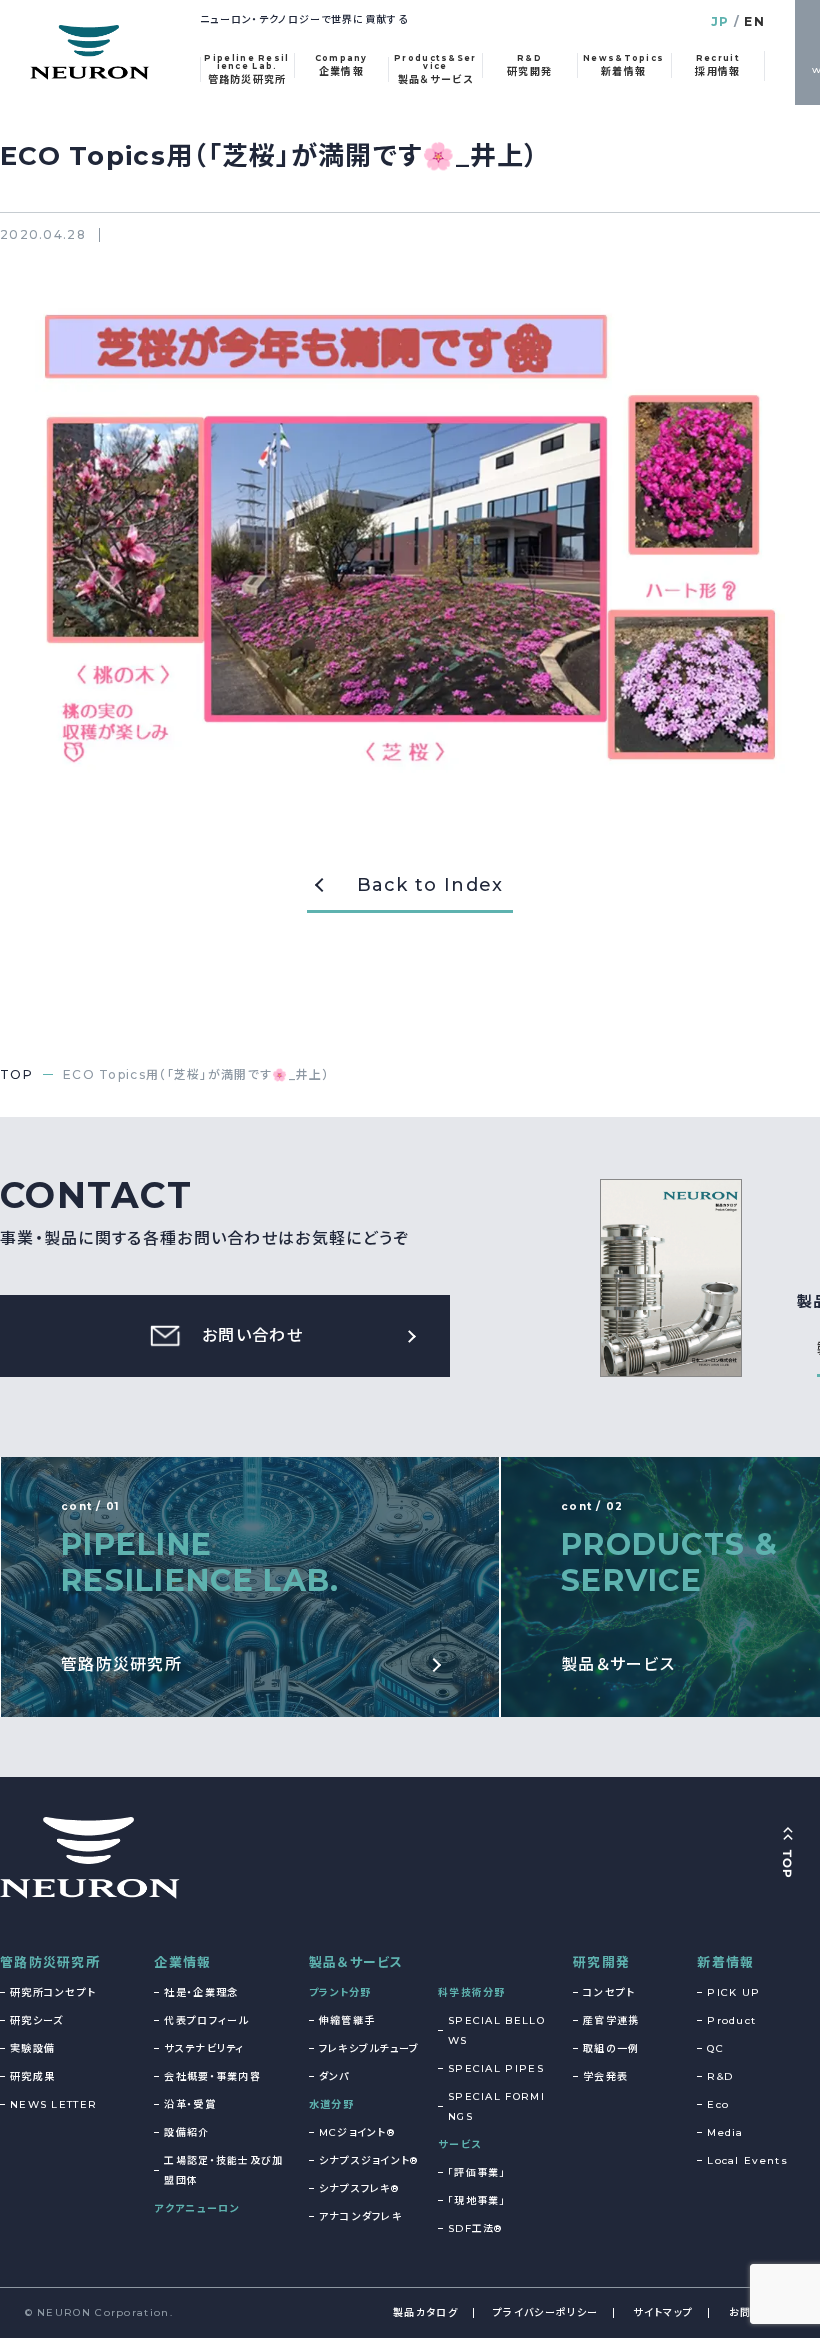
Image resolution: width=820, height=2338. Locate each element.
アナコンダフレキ (360, 2216)
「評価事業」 (477, 2172)
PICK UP (733, 1992)
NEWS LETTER (53, 2104)
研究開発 (601, 1962)
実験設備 (32, 2048)
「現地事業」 (477, 2200)
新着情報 (725, 1962)
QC (715, 2048)
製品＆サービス (356, 1962)
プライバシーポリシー (545, 2312)
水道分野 (331, 2104)
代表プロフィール (206, 2020)
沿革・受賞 (190, 2104)
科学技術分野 (472, 1992)
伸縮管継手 (347, 2020)
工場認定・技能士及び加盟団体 (223, 2170)
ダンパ (334, 2076)
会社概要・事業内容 (212, 2076)
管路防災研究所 (50, 1962)
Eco (718, 2104)
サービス (459, 2144)
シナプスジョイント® (369, 2160)
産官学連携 (611, 2020)
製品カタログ (425, 2312)
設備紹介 (186, 2132)
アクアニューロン (196, 2208)
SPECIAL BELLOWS (496, 2030)
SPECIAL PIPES (496, 2068)
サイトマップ (663, 2312)
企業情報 (182, 1962)
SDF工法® (475, 2228)
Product (731, 2020)
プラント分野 (340, 1992)
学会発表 (605, 2076)
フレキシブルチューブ (369, 2048)
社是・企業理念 (201, 1992)
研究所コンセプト (53, 1992)
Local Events (747, 2160)
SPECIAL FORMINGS (496, 2106)
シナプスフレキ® (359, 2188)
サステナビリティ (204, 2048)
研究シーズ (37, 2020)
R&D (720, 2076)
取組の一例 (611, 2048)
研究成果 (32, 2076)
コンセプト (609, 1992)
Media (725, 2132)
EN (754, 21)
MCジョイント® (357, 2132)
